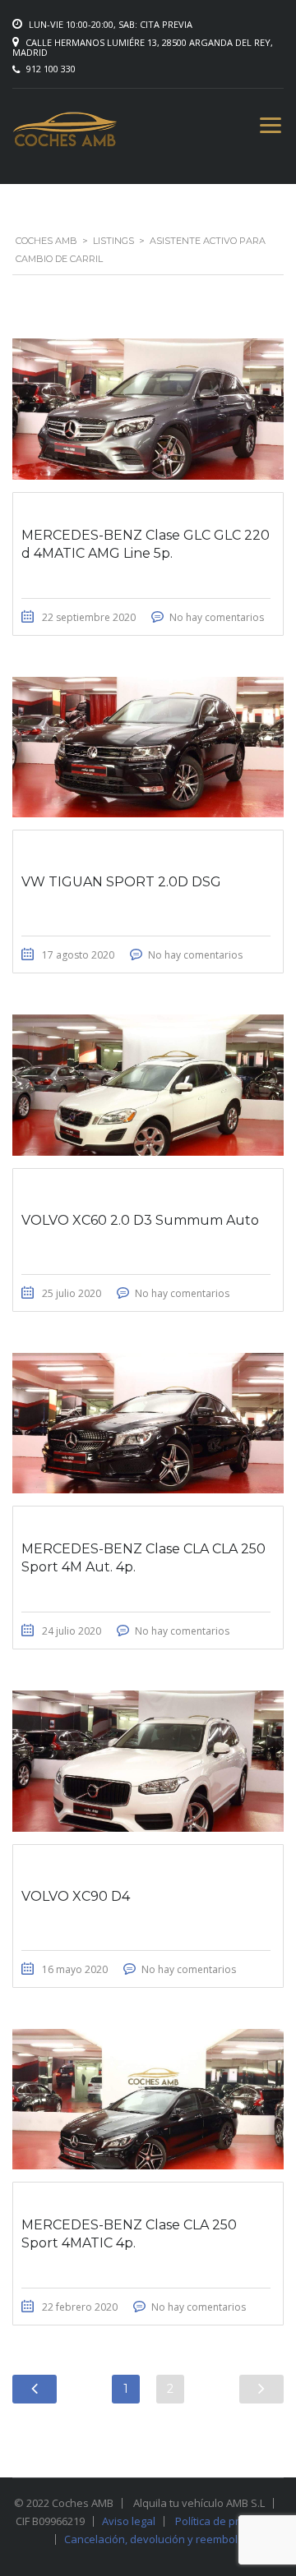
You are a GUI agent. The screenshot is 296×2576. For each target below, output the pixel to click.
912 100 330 (51, 69)
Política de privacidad (228, 2521)
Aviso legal (129, 2521)
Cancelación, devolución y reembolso (157, 2539)
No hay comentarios (217, 617)
